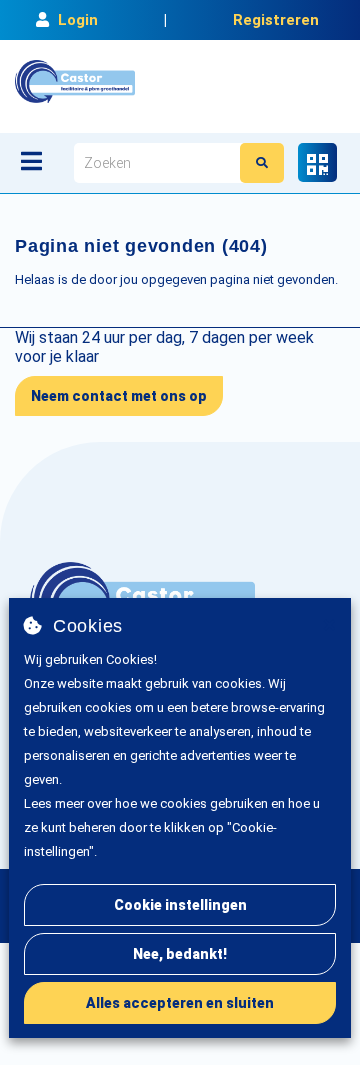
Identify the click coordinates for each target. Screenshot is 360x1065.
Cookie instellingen (180, 905)
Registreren (276, 20)
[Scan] (317, 162)
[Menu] (31, 161)
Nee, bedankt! (180, 954)
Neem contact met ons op (119, 396)
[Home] (75, 81)
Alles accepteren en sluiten (180, 1003)
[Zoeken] (262, 163)
